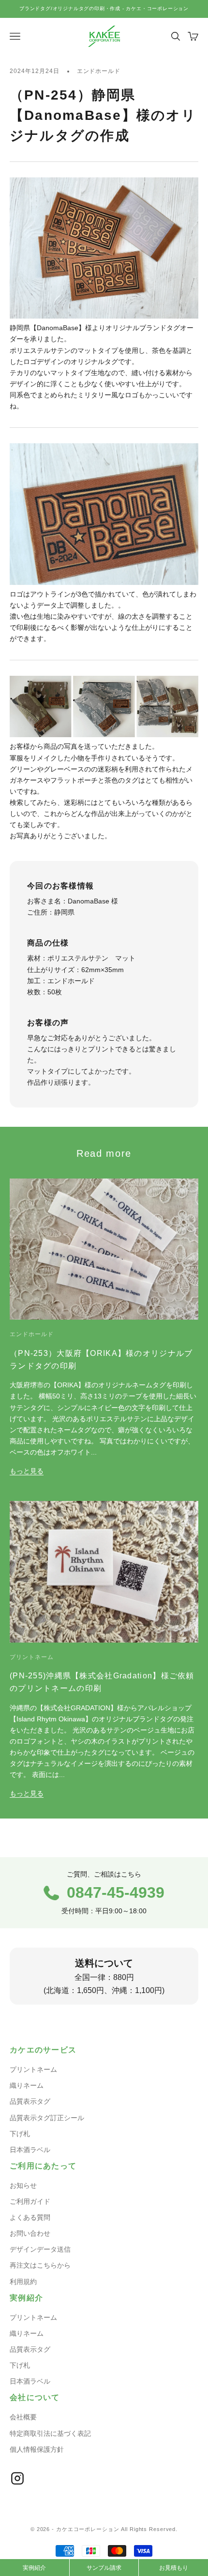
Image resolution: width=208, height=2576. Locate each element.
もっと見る (27, 1471)
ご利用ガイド (30, 2201)
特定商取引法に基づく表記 (50, 2433)
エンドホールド (99, 71)
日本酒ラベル (30, 2150)
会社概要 (23, 2417)
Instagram (17, 2478)
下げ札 (20, 2134)
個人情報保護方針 (37, 2449)
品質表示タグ (30, 2101)
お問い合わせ (30, 2233)
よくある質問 (30, 2217)
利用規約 (23, 2282)
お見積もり (174, 2568)
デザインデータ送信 (40, 2249)
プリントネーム (32, 1657)
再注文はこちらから (40, 2265)
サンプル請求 (104, 2568)
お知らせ (23, 2185)
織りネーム (27, 2085)
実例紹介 (34, 2568)
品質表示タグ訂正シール (47, 2118)
